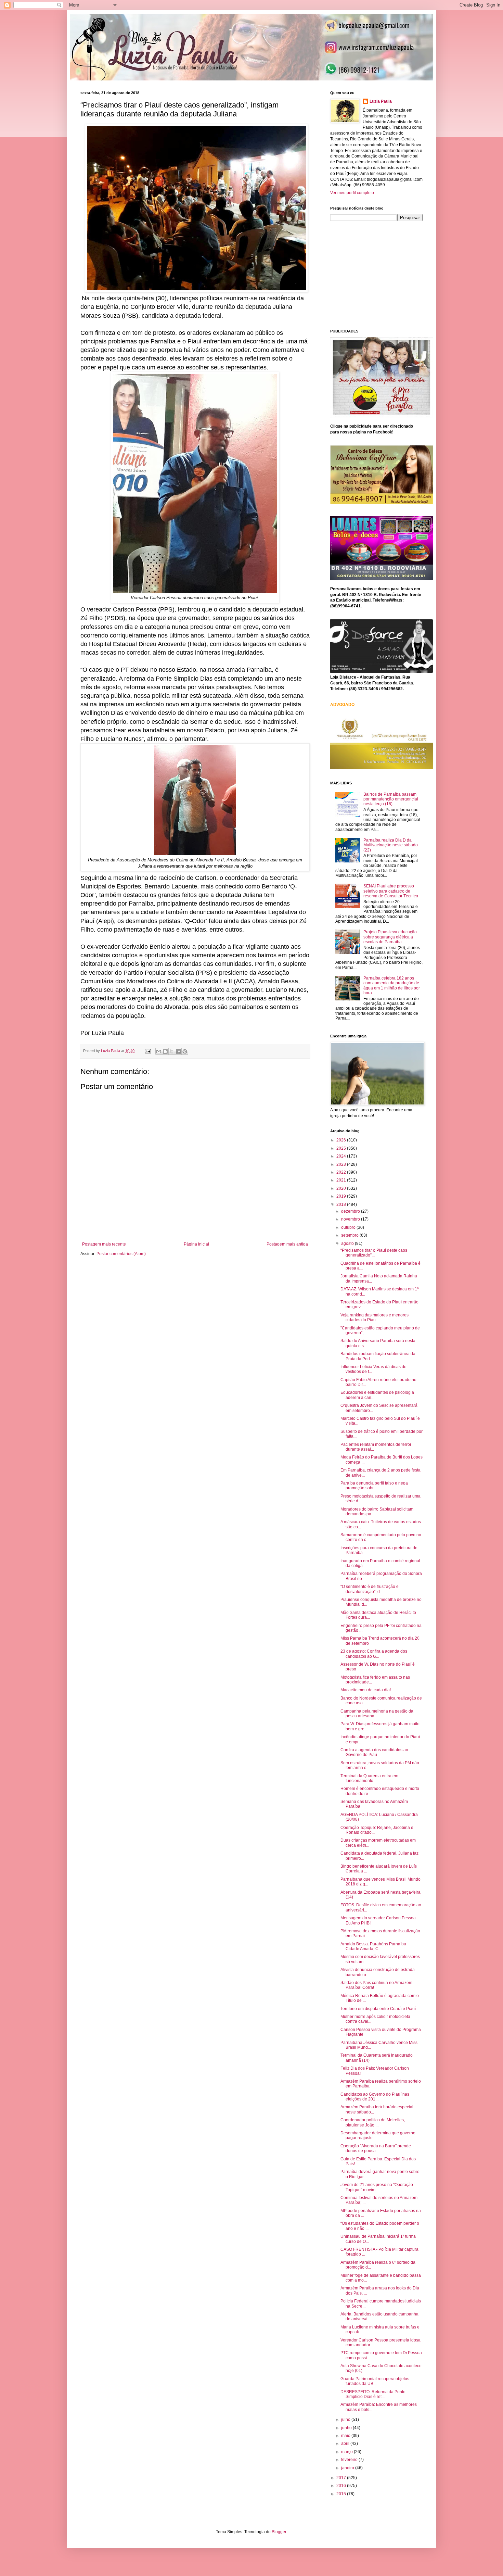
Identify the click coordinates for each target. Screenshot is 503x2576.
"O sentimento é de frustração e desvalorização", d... (370, 1589)
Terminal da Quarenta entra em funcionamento (369, 1778)
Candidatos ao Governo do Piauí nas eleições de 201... (375, 2097)
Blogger (279, 2532)
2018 (342, 1204)
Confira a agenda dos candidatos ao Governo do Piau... (374, 1752)
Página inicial (196, 1244)
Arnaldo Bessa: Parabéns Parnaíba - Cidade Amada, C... (375, 1946)
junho (347, 2428)
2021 (342, 1180)
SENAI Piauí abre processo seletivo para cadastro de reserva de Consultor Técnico (391, 891)
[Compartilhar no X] (172, 1051)
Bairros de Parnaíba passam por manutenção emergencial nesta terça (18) (391, 799)
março (347, 2452)
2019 (342, 1196)
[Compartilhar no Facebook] (178, 1051)
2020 (342, 1188)
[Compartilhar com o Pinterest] (185, 1051)
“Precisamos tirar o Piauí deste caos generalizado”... (374, 1253)
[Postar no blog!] (165, 1051)
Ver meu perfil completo (352, 193)
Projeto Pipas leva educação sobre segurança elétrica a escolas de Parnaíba (390, 937)
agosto (348, 1243)
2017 (342, 2478)
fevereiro (350, 2460)
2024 (342, 1156)
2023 (342, 1164)
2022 (342, 1172)
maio (346, 2436)
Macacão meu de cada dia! (366, 1690)
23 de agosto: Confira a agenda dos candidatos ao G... (374, 1654)
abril (346, 2444)
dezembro (351, 1211)
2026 (342, 1140)
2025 (342, 1148)
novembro (351, 1219)
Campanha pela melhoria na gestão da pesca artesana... (377, 1714)
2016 (342, 2486)
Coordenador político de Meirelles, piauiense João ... (373, 2122)
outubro (349, 1227)
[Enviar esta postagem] (147, 1051)
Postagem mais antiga (287, 1244)
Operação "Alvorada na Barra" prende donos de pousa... (376, 2148)
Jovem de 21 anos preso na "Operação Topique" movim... (377, 2187)
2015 (342, 2494)
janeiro (348, 2468)
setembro (350, 1235)
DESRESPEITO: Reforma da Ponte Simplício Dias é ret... (373, 2394)
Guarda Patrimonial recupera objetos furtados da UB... (375, 2381)
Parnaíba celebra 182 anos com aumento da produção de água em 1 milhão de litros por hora (392, 986)
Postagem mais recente (104, 1244)
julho (346, 2420)
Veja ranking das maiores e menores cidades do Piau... (375, 1317)
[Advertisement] (382, 274)
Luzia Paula (381, 101)
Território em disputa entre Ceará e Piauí (378, 2009)
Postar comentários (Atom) (121, 1254)
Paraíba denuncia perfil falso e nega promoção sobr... (374, 1486)
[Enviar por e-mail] (159, 1051)
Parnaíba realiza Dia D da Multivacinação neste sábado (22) (391, 845)
